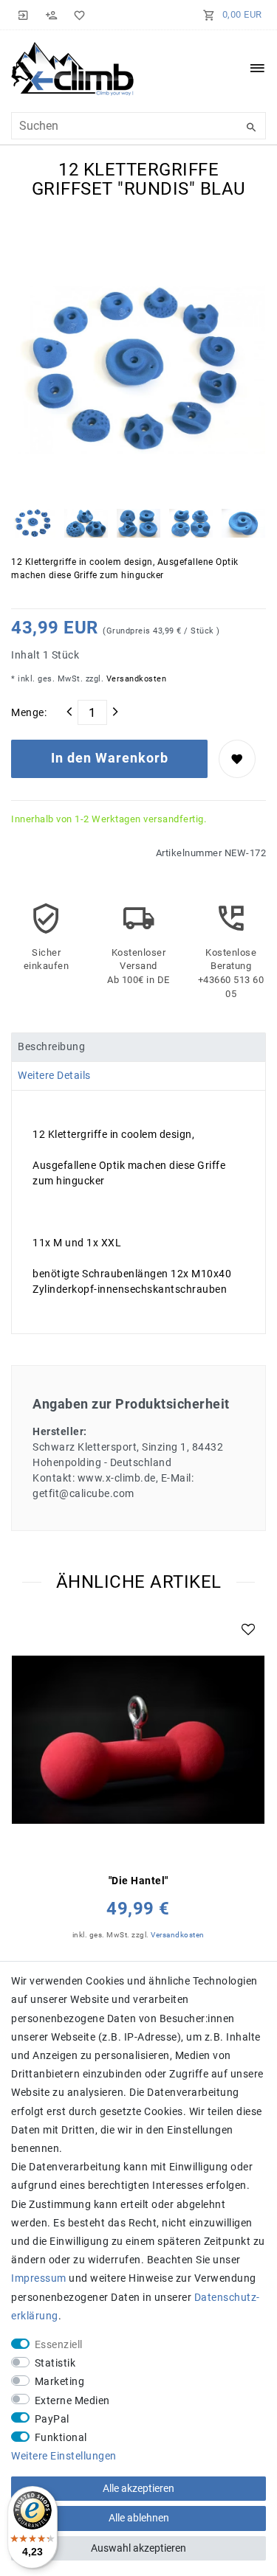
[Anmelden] (24, 15)
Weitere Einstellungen (64, 2456)
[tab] (138, 1047)
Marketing (60, 2381)
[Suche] (251, 128)
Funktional (61, 2437)
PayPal (52, 2419)
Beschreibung (51, 1046)
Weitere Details (54, 1075)
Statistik (55, 2363)
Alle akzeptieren (138, 2488)
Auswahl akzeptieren (138, 2548)
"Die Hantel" (138, 1881)
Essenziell (59, 2344)
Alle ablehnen (139, 2518)
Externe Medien (72, 2400)
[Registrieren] (52, 15)
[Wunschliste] (77, 15)
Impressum (39, 2278)
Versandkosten (135, 679)
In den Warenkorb (110, 758)
